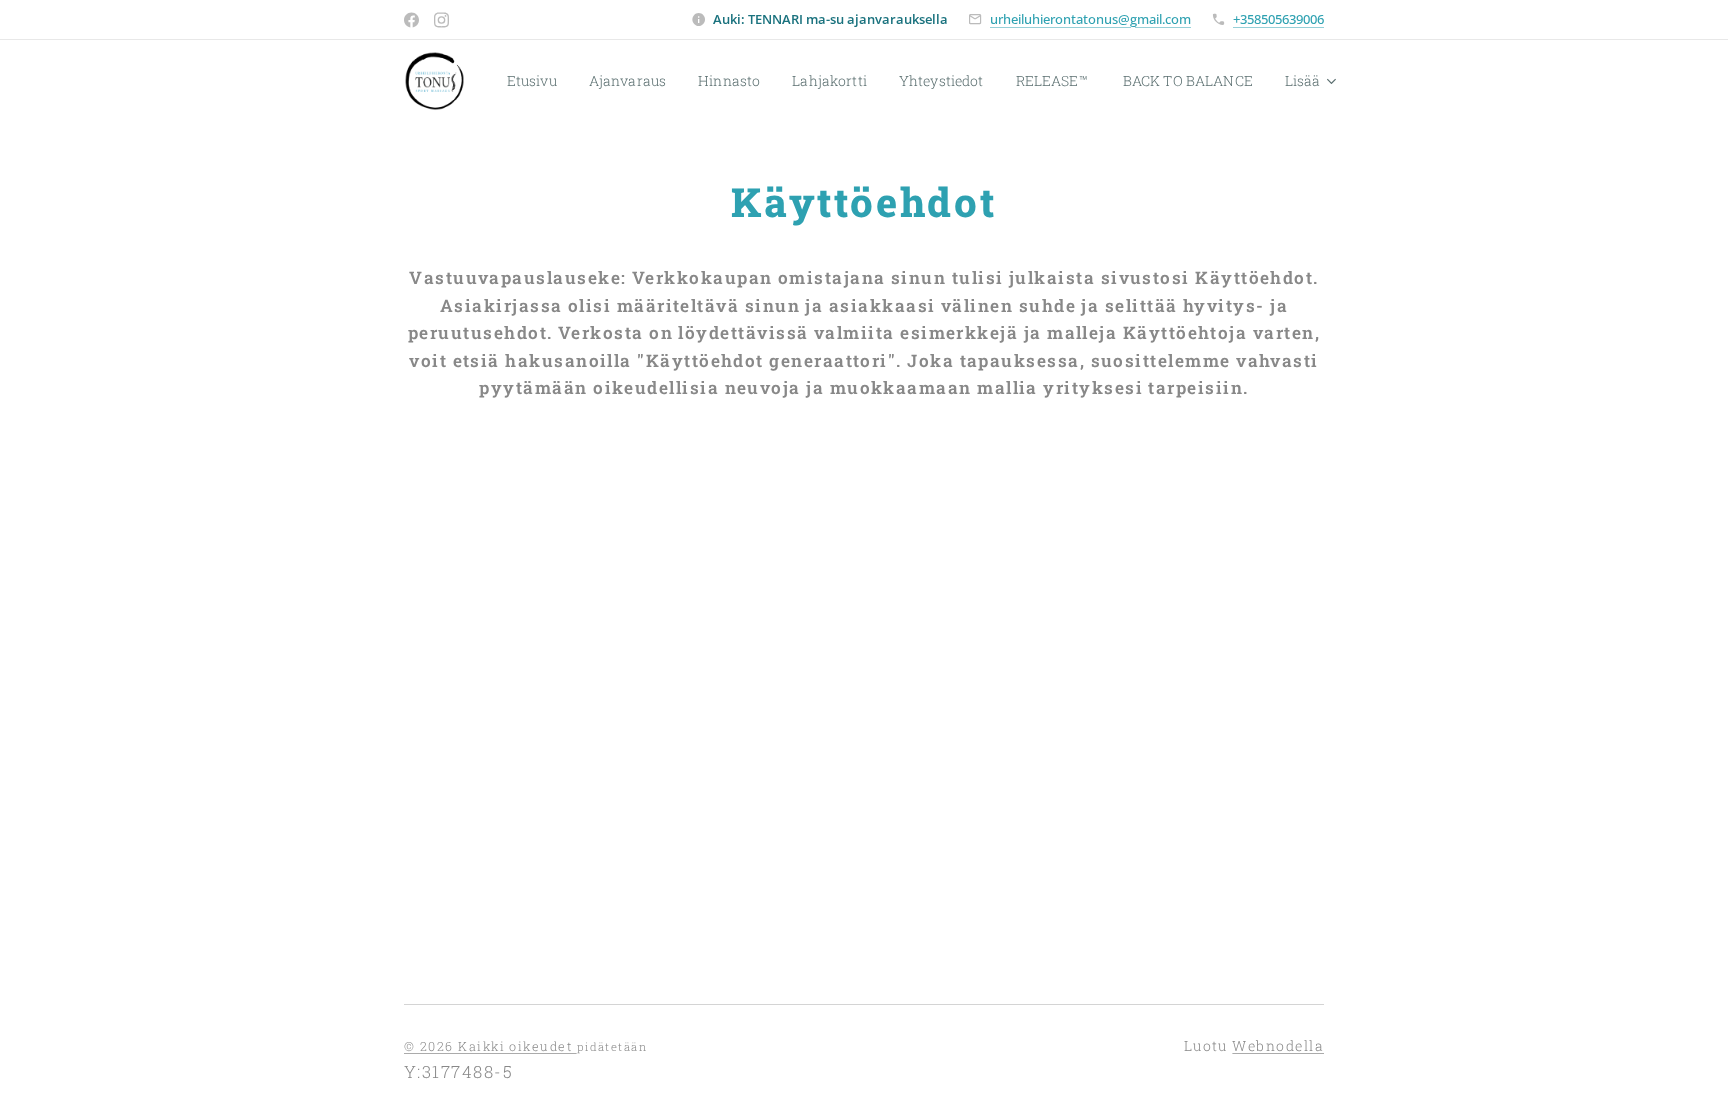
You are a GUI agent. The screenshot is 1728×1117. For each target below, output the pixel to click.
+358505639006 (1278, 19)
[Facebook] (411, 20)
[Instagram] (441, 20)
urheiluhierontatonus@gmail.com (1090, 19)
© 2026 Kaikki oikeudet (490, 1046)
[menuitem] (537, 81)
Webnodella (1278, 1045)
